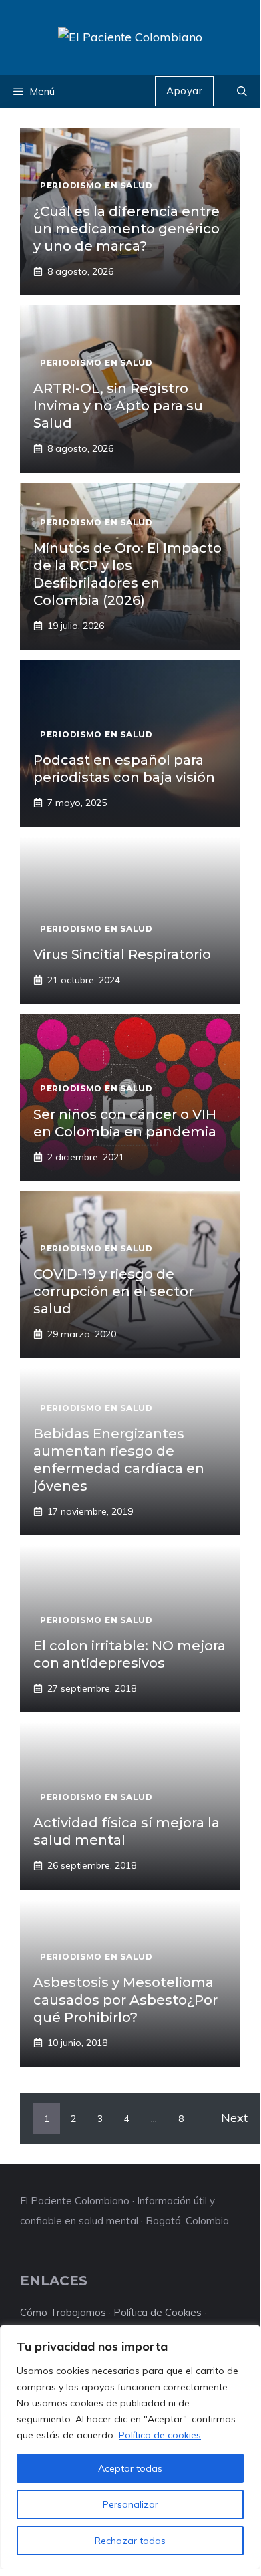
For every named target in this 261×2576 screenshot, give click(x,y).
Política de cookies (160, 2435)
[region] (130, 2447)
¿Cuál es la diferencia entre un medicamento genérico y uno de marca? (126, 229)
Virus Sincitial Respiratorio (122, 954)
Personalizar (130, 2504)
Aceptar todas (130, 2468)
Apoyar (184, 91)
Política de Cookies (158, 2312)
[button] (242, 92)
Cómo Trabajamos (63, 2312)
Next (234, 2118)
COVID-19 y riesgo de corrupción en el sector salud (113, 1291)
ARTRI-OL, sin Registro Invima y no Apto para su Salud (118, 406)
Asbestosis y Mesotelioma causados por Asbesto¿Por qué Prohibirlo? (125, 2000)
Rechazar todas (130, 2541)
